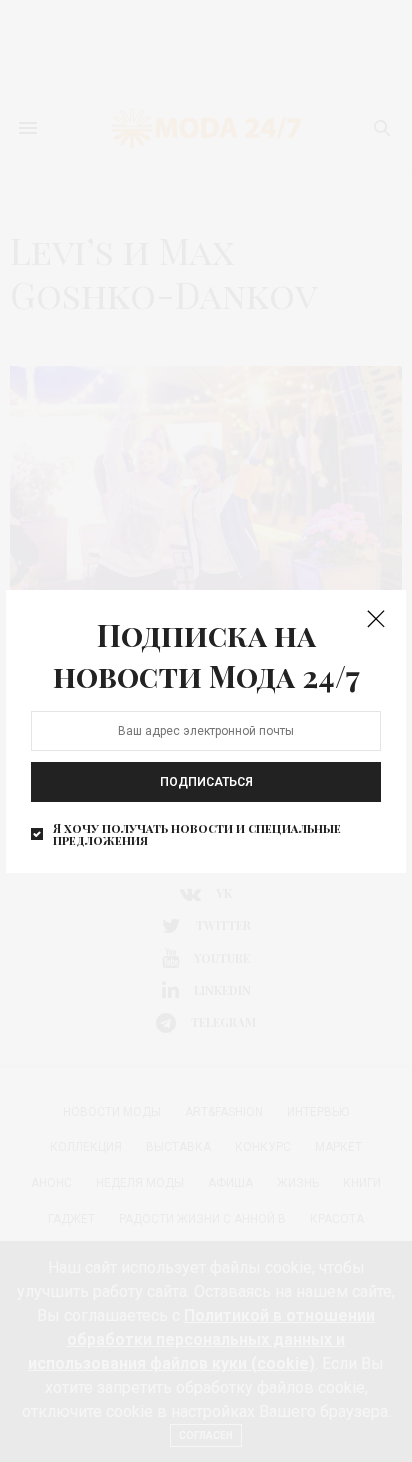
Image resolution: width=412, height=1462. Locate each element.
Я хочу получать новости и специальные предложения (197, 834)
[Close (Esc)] (376, 620)
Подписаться (206, 782)
